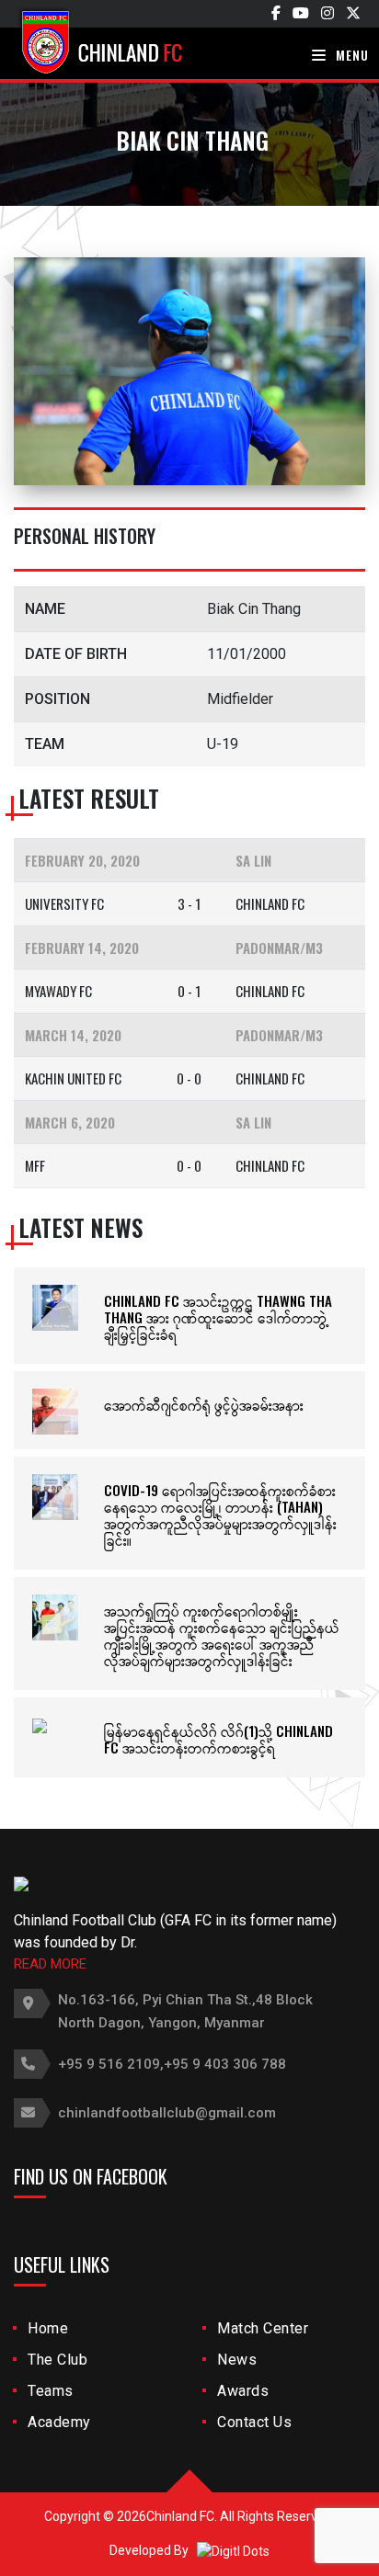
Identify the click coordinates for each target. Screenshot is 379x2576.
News (237, 2360)
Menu (350, 55)
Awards (243, 2391)
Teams (51, 2391)
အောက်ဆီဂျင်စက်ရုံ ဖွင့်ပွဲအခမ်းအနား (204, 1404)
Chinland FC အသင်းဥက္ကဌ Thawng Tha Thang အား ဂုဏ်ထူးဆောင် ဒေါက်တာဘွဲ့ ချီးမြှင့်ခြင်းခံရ (218, 1317)
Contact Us (254, 2422)
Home (48, 2328)
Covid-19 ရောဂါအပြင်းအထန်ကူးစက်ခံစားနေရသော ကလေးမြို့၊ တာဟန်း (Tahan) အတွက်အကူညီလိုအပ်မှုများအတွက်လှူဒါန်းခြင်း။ (220, 1515)
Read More (50, 1964)
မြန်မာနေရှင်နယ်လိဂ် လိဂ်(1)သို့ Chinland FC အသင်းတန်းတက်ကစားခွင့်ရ (218, 1739)
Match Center (263, 2328)
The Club (57, 2360)
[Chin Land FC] (124, 41)
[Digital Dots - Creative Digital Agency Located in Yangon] (233, 2550)
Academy (59, 2422)
